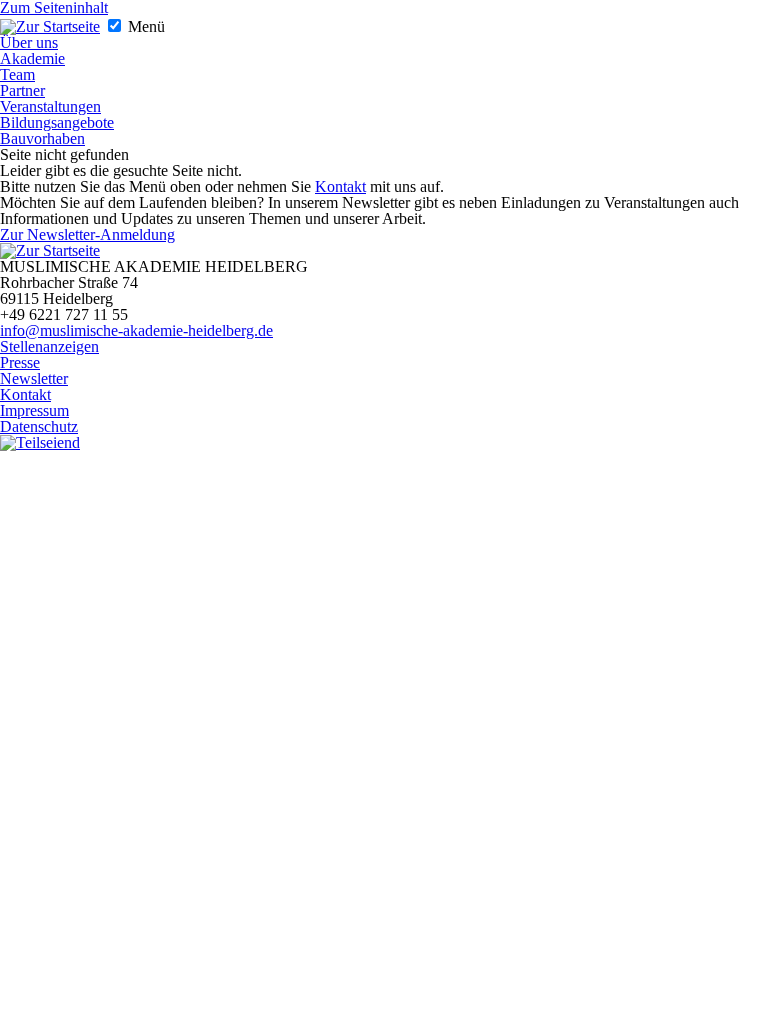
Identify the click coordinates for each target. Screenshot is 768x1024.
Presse (20, 362)
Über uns (29, 42)
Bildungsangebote (57, 122)
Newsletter (34, 378)
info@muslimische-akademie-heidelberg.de (136, 330)
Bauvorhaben (42, 138)
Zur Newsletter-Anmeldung (87, 234)
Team (17, 74)
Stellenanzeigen (49, 346)
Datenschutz (39, 426)
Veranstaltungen (50, 106)
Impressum (34, 410)
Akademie (32, 58)
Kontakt (340, 186)
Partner (22, 90)
